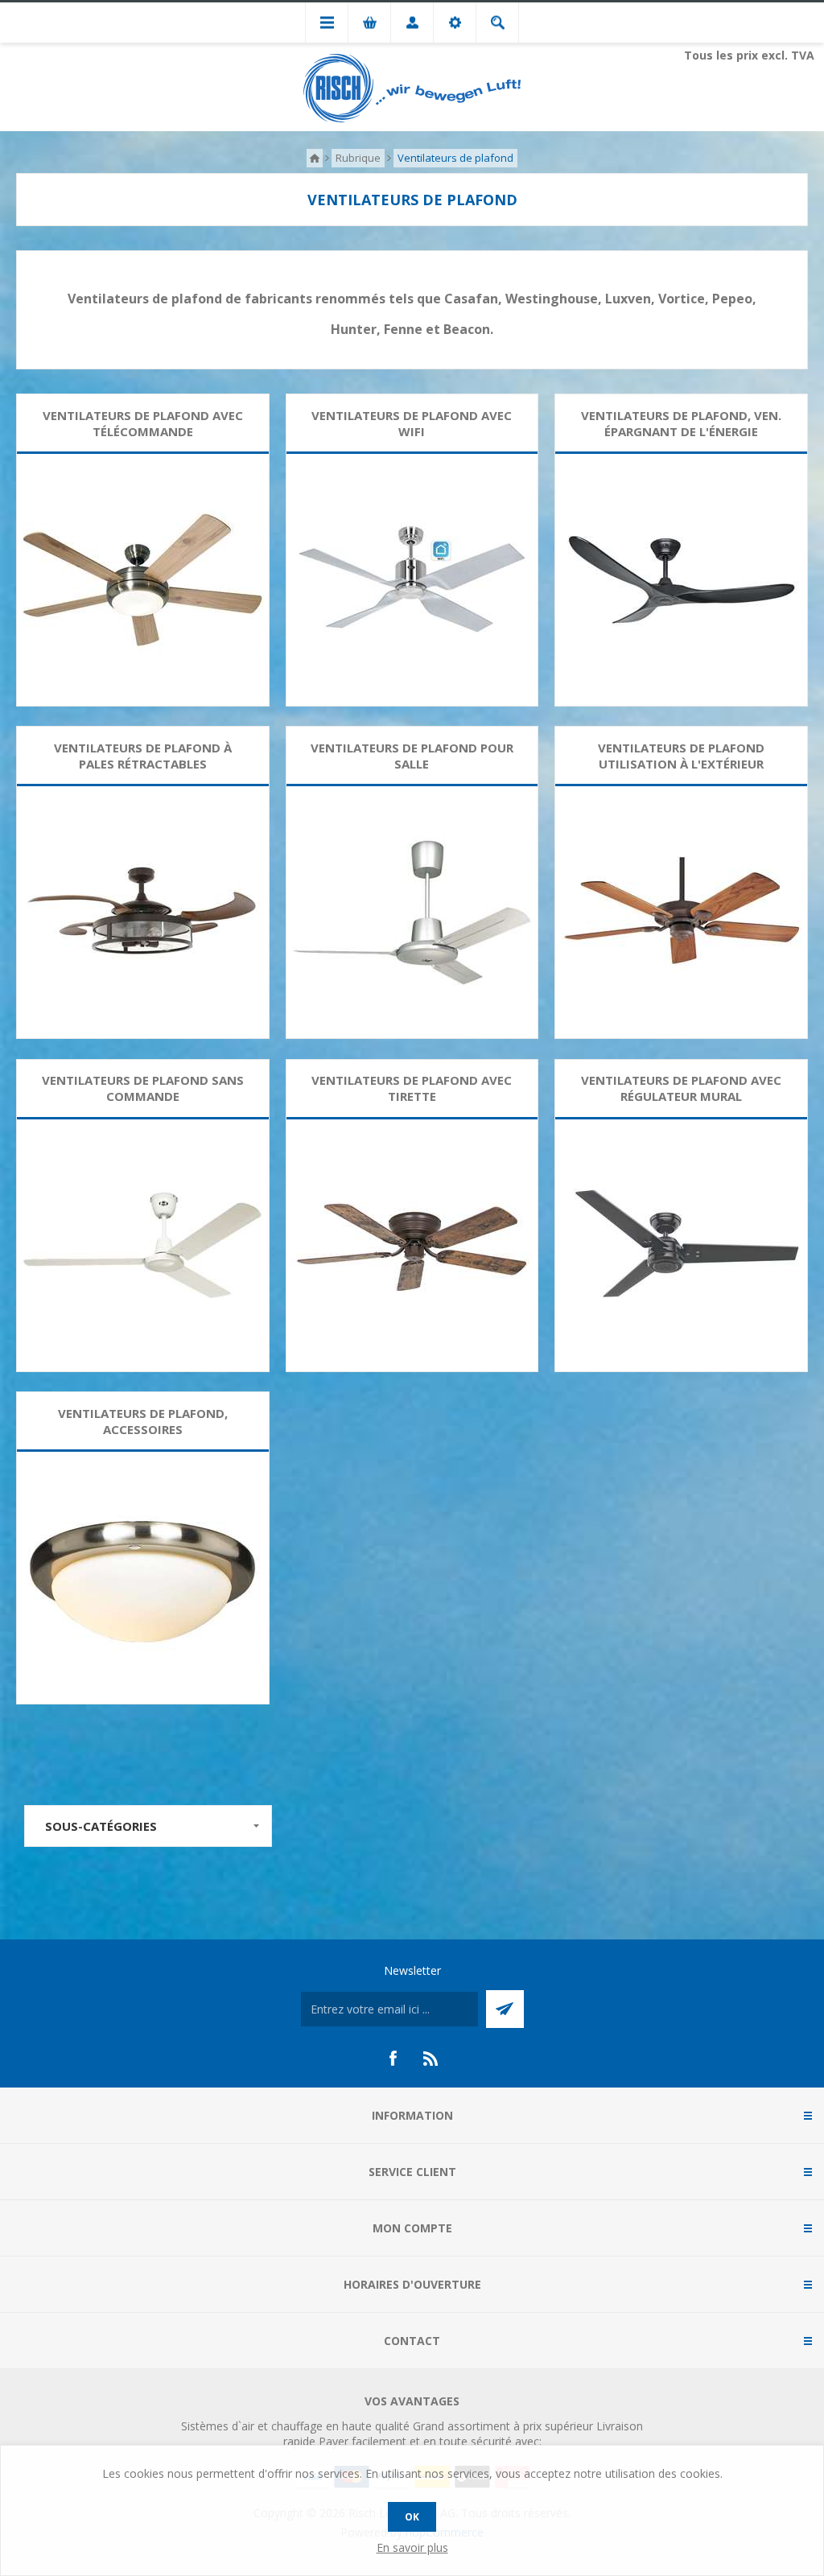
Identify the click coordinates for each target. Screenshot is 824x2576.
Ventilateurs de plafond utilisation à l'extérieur (681, 756)
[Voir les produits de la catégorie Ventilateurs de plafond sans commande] (143, 1245)
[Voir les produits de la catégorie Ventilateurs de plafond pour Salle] (412, 912)
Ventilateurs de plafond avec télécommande (143, 423)
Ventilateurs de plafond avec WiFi (412, 423)
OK (412, 2517)
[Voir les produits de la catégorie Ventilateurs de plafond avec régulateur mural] (681, 1245)
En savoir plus (412, 2547)
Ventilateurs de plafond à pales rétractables (143, 756)
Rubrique (358, 158)
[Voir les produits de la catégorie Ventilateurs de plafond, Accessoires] (143, 1578)
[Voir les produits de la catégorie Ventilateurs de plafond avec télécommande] (143, 580)
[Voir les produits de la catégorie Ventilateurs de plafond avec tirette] (412, 1245)
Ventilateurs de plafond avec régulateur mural (681, 1088)
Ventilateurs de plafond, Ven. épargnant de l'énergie (681, 423)
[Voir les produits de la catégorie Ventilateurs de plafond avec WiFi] (412, 580)
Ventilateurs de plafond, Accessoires (143, 1421)
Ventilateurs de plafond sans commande (143, 1088)
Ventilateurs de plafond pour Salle (412, 756)
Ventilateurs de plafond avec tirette (412, 1088)
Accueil (315, 158)
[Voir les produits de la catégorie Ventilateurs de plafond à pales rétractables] (143, 912)
